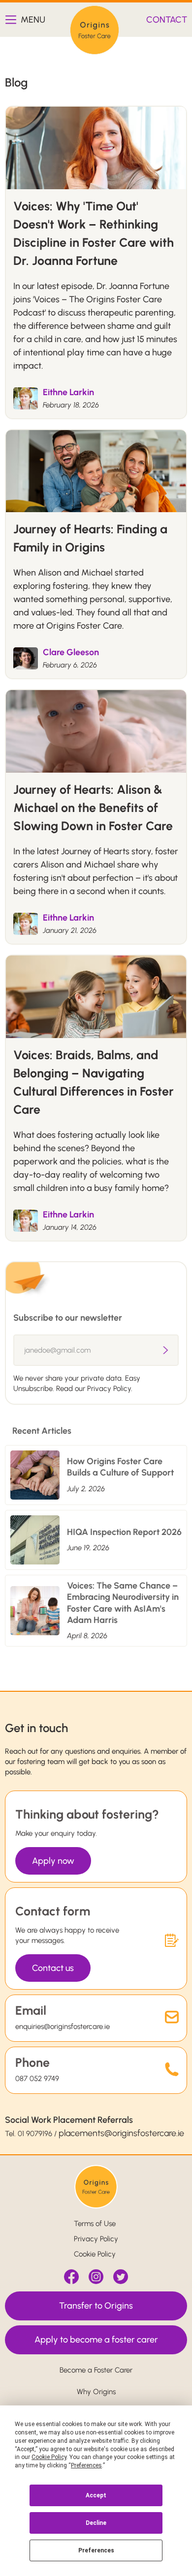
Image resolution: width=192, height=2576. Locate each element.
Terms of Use (95, 2224)
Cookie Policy (95, 2254)
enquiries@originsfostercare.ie (63, 2026)
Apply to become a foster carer (96, 2340)
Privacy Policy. (110, 1389)
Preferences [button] (86, 2465)
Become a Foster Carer (96, 2370)
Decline (96, 2523)
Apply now (53, 1861)
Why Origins (96, 2392)
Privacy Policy (96, 2239)
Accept (96, 2495)
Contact (167, 20)
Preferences (96, 2550)
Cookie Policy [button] (49, 2457)
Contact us (53, 1968)
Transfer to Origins (96, 2306)
